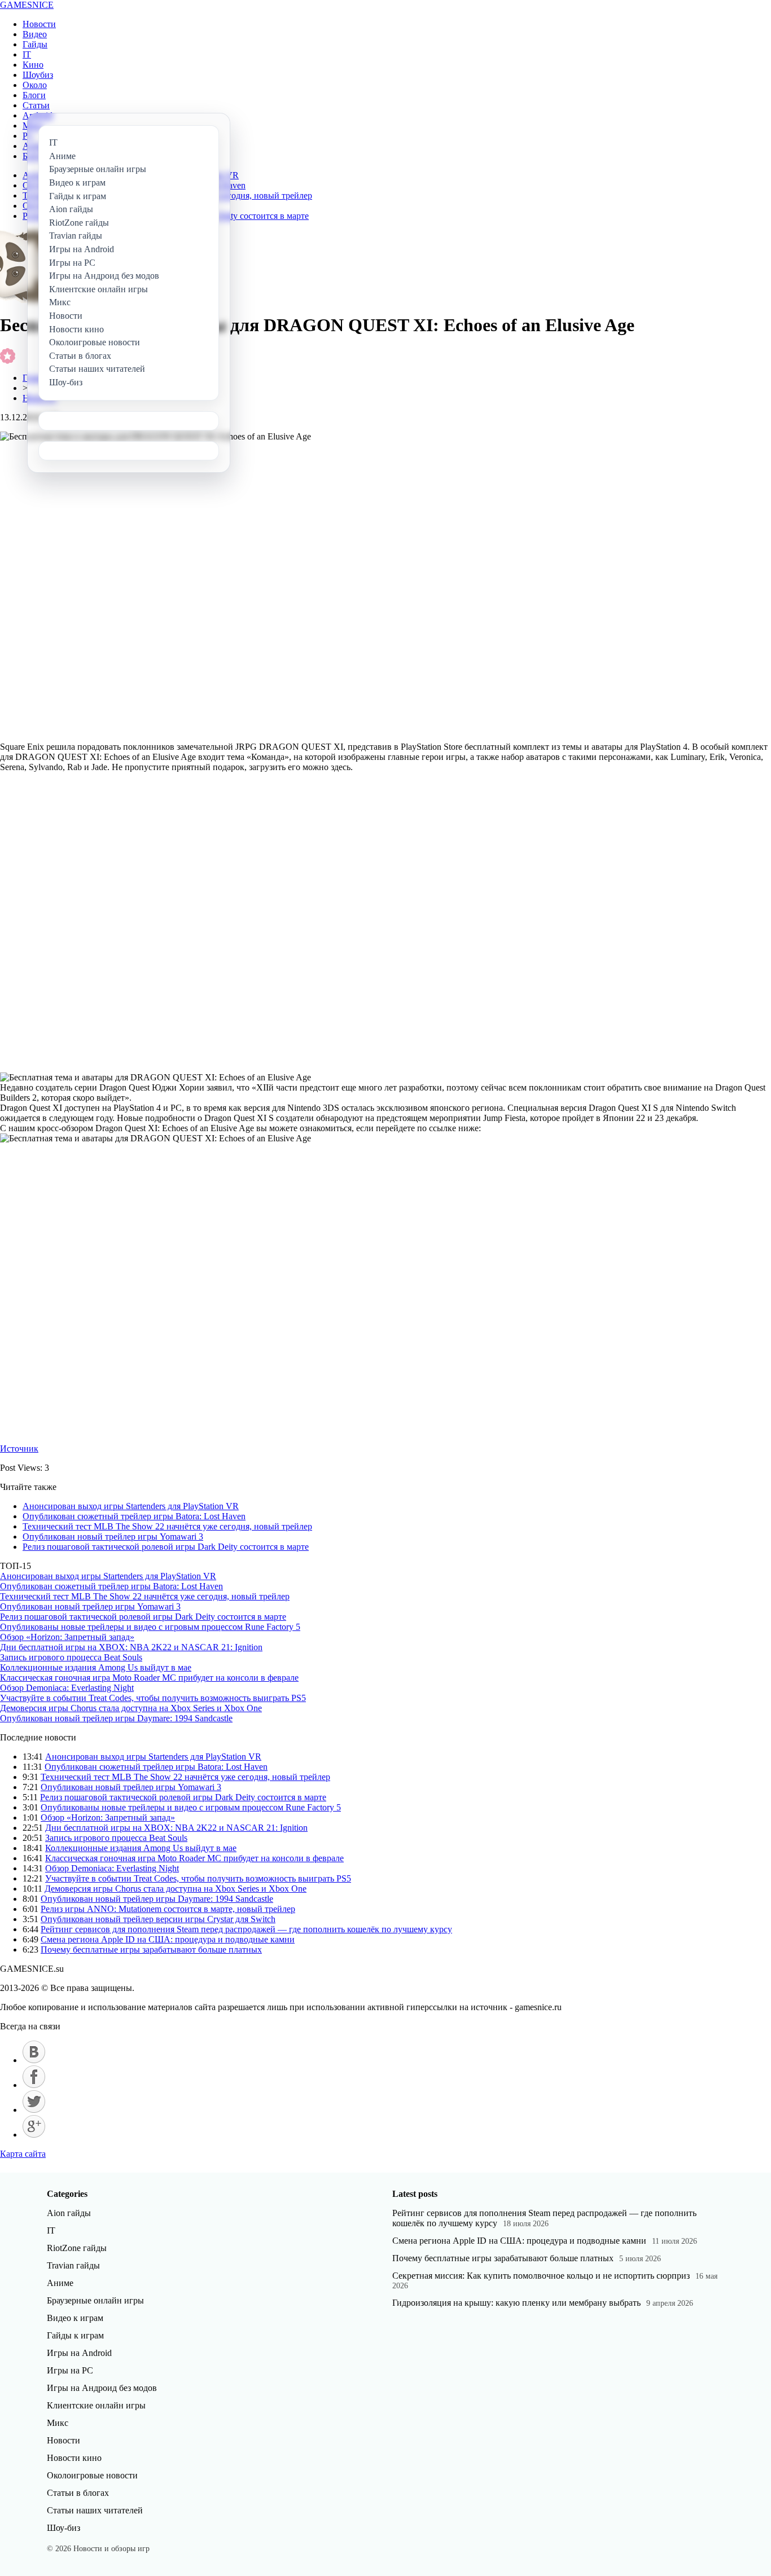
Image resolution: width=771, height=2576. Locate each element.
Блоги (34, 95)
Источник (19, 1449)
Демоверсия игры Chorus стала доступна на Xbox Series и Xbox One (131, 1708)
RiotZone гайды (77, 2248)
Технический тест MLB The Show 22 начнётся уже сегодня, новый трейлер (167, 1526)
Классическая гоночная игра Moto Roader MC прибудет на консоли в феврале (149, 1678)
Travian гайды (73, 2265)
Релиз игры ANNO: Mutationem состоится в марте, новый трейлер (168, 1909)
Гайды (35, 44)
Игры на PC (70, 2370)
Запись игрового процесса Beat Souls (71, 1657)
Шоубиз (38, 75)
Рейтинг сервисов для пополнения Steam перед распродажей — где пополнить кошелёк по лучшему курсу (246, 1929)
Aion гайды (69, 2213)
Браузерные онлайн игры (95, 2300)
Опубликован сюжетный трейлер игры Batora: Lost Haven (134, 1516)
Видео (35, 34)
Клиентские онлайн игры (96, 2405)
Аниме (60, 2283)
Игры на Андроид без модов (102, 2388)
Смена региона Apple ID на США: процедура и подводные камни (168, 1939)
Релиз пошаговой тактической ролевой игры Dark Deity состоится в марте (166, 1547)
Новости (39, 24)
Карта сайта (23, 2154)
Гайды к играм (75, 2335)
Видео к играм (75, 2318)
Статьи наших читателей (95, 2510)
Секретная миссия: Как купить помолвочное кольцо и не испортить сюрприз (541, 2276)
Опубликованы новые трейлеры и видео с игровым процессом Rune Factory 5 (150, 1627)
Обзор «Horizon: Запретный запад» (67, 1637)
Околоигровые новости (92, 2475)
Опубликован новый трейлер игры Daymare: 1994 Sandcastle (116, 1718)
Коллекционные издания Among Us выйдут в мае (96, 1667)
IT (27, 54)
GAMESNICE (27, 5)
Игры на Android (79, 2353)
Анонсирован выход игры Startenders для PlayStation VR (131, 1506)
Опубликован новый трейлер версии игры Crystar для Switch (158, 1919)
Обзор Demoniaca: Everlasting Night (67, 1688)
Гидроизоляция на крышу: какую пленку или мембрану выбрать (516, 2303)
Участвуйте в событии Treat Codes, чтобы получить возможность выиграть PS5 (153, 1698)
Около (35, 85)
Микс (58, 2423)
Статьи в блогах (78, 2493)
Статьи (36, 105)
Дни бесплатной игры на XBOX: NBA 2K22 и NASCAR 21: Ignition (131, 1647)
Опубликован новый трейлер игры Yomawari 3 (113, 1537)
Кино (33, 65)
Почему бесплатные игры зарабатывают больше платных (151, 1949)
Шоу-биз (63, 2528)
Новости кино (74, 2458)
